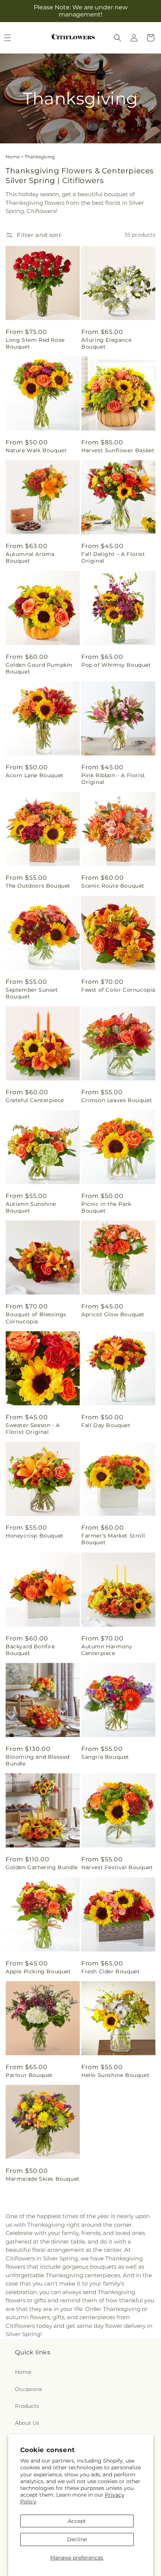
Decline (77, 2539)
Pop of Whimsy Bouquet (116, 665)
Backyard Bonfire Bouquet (30, 1650)
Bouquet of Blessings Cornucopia (36, 1318)
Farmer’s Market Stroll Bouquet (113, 1539)
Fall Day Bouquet (106, 1425)
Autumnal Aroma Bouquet (30, 557)
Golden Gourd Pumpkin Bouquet (39, 668)
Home (13, 157)
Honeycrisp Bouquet (35, 1536)
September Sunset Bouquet (32, 993)
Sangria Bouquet (105, 1757)
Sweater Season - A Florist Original (33, 1429)
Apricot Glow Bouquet (113, 1314)
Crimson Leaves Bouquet (117, 1100)
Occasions (28, 2389)
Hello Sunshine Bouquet (115, 2075)
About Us (27, 2423)
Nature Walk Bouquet (36, 450)
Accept (77, 2521)
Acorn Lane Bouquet (35, 775)
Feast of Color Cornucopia (118, 990)
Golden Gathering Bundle (42, 1867)
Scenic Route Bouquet (113, 886)
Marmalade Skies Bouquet (43, 2179)
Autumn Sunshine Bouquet (31, 1207)
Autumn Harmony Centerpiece (107, 1650)
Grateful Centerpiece (35, 1100)
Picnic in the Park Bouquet (106, 1207)
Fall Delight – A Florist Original (113, 557)
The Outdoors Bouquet (38, 886)
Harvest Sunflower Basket (118, 450)
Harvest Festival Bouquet (117, 1867)
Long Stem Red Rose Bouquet (35, 343)
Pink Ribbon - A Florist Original (113, 779)
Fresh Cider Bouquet (110, 1971)
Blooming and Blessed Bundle (38, 1760)
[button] (118, 38)
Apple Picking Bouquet (38, 1971)
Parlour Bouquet (29, 2075)
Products (27, 2406)
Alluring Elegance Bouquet (106, 343)
